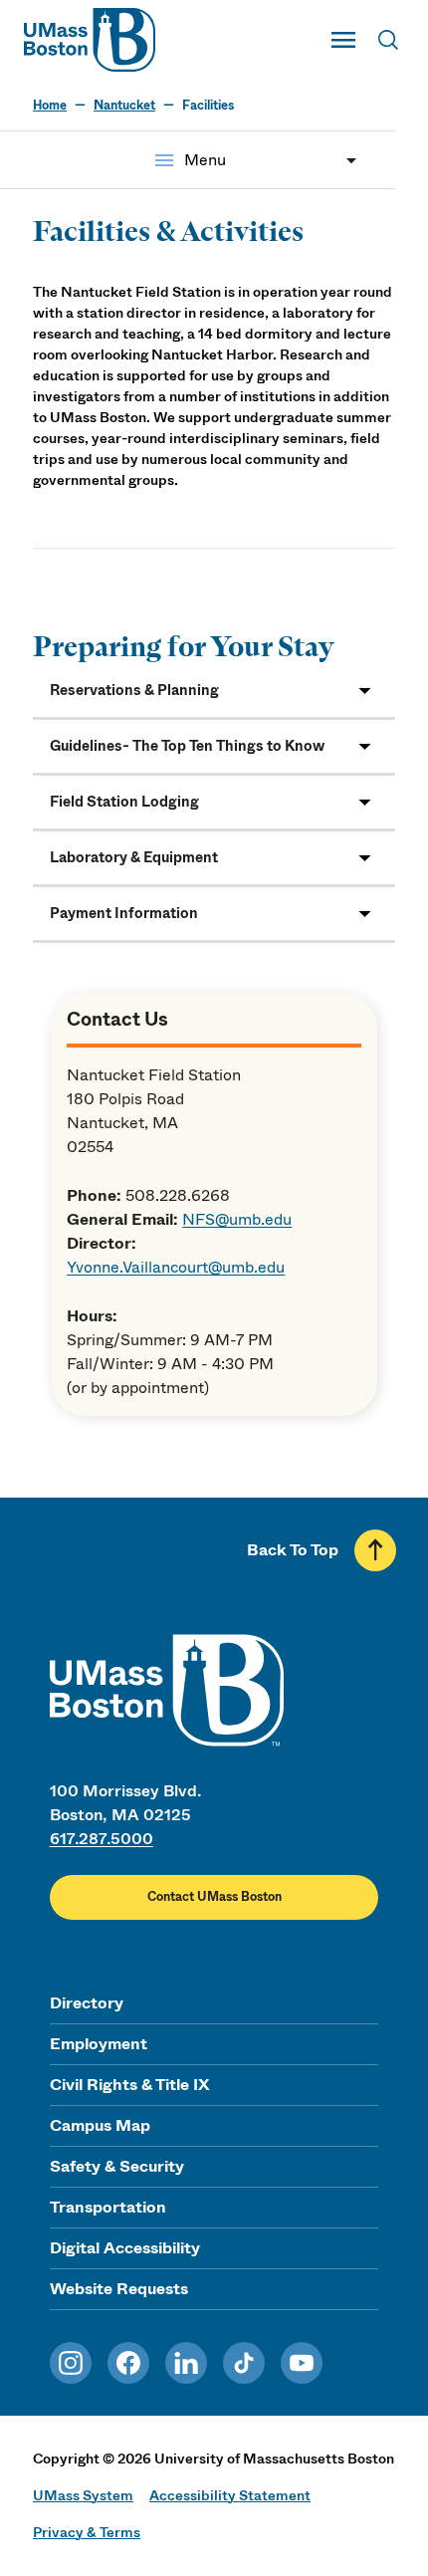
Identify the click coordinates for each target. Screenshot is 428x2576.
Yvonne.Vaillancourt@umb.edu (176, 1267)
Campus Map (100, 2125)
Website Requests (119, 2289)
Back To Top (293, 1550)
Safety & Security (117, 2166)
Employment (99, 2044)
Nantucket (124, 106)
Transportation (108, 2207)
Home (50, 106)
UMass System (83, 2495)
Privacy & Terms (87, 2532)
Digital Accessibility (125, 2248)
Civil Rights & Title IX (129, 2085)
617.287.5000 (102, 1839)
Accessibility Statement (230, 2495)
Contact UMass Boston (214, 1897)
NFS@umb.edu (237, 1219)
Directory (87, 2003)
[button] (214, 691)
